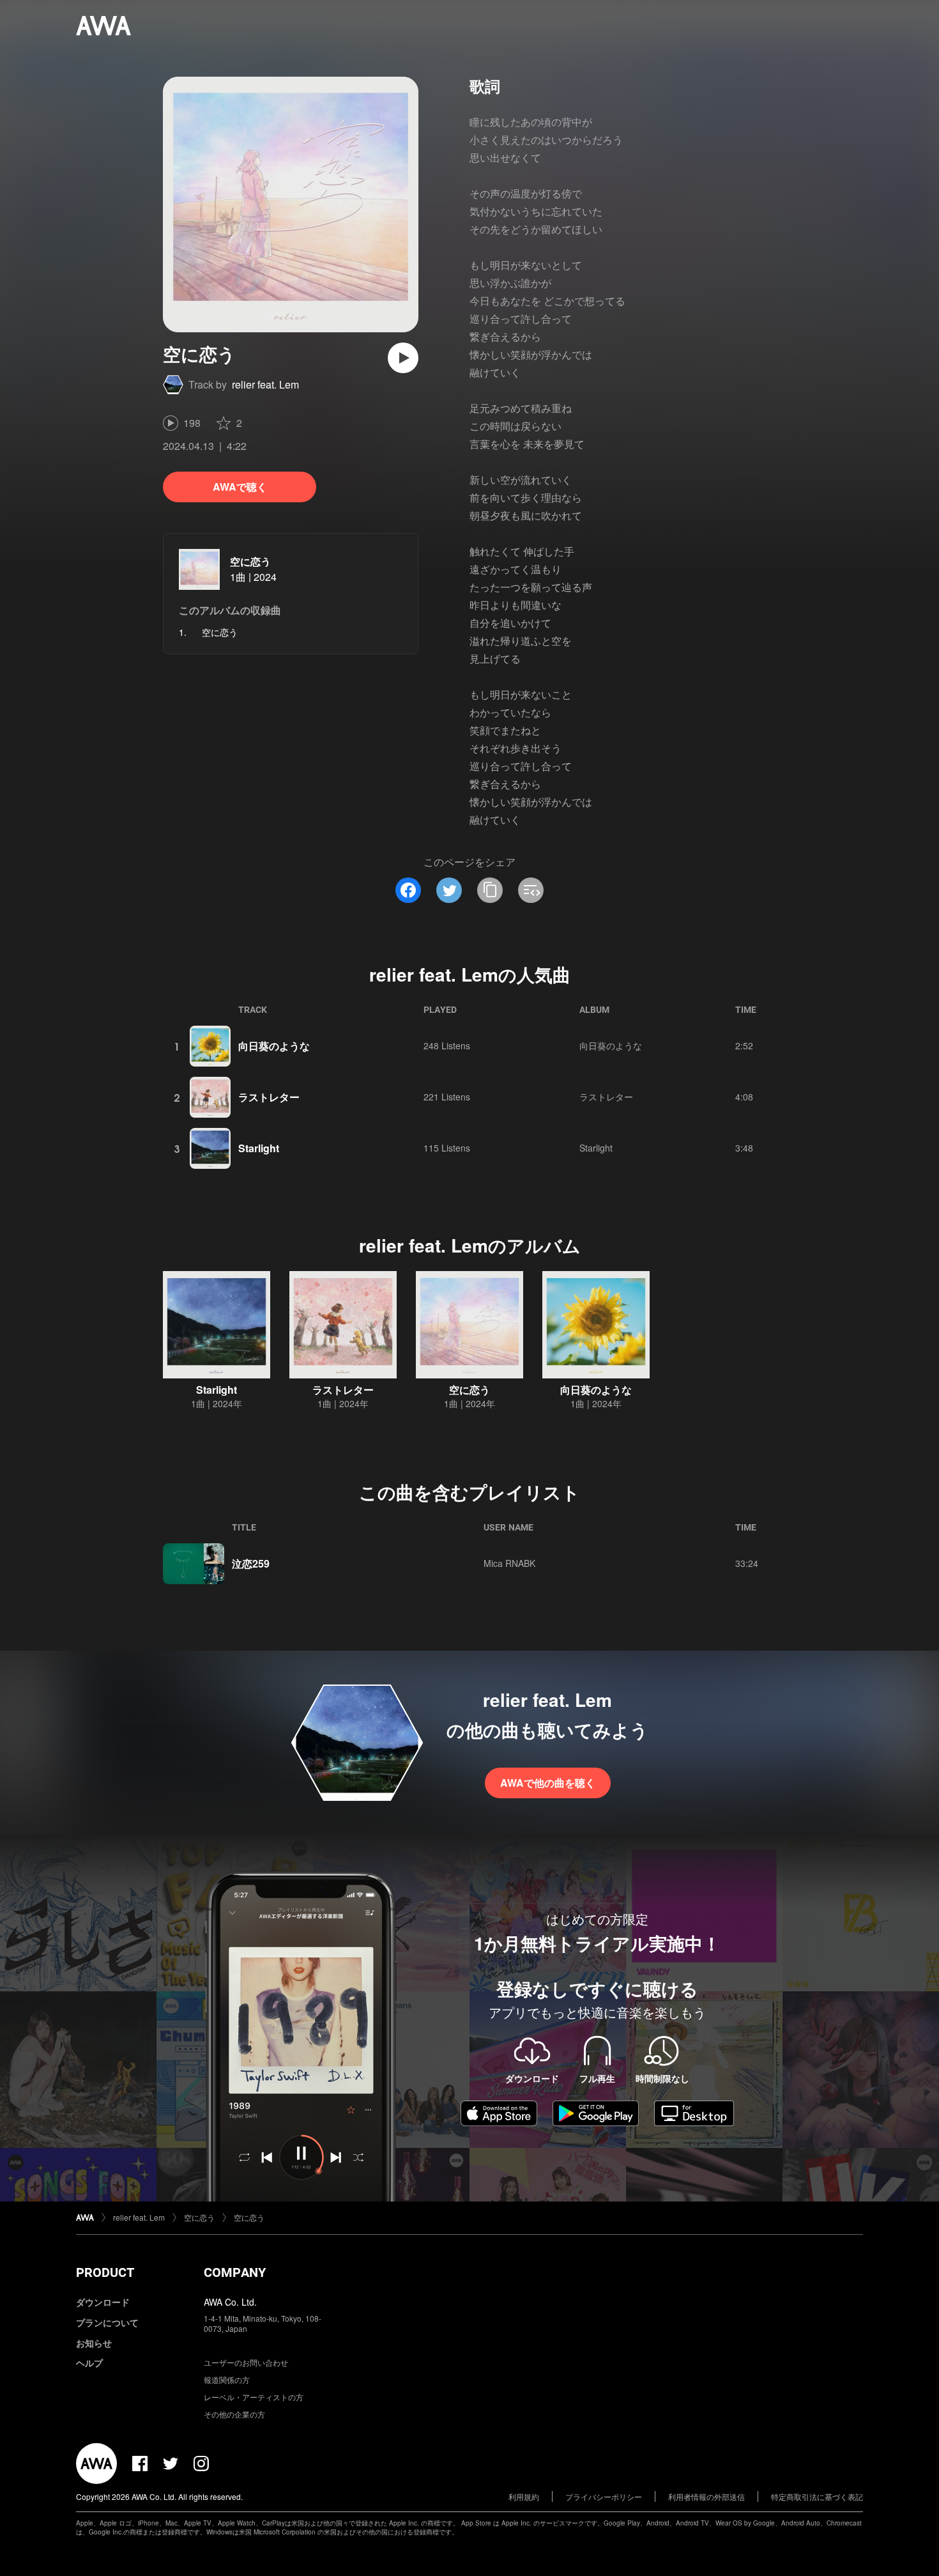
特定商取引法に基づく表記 (817, 2496)
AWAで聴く (240, 487)
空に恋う (250, 561)
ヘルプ (89, 2363)
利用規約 (524, 2496)
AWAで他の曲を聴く (548, 1783)
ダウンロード (103, 2302)
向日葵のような (274, 1046)
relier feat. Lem (265, 384)
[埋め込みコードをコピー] (531, 890)
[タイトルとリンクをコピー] (490, 890)
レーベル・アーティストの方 (254, 2397)
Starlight (259, 1148)
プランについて (107, 2322)
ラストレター (269, 1097)
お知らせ (94, 2343)
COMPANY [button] (235, 2272)
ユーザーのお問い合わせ (246, 2362)
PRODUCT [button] (105, 2272)
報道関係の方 (227, 2379)
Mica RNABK (509, 1563)
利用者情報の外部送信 (706, 2496)
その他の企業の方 (234, 2414)
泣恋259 (251, 1563)
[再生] (403, 358)
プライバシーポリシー (604, 2496)
